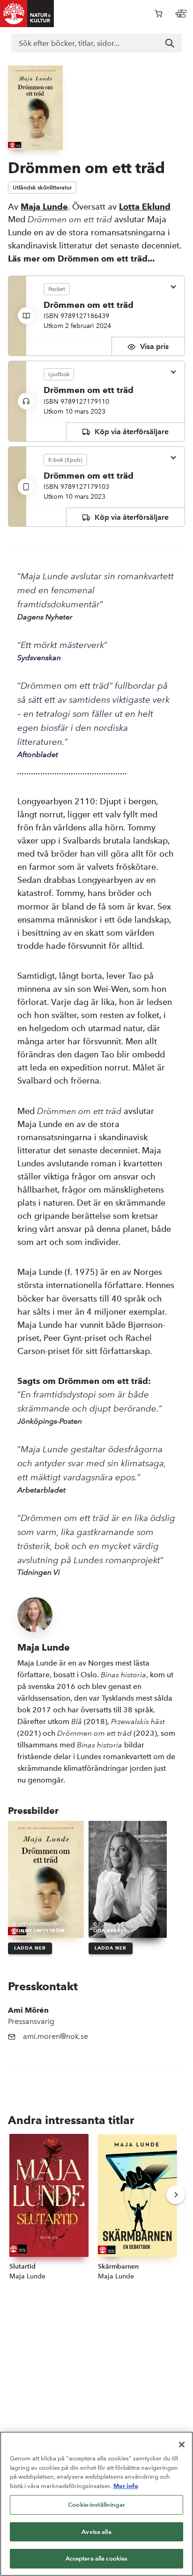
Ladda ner (30, 1948)
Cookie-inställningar (96, 2505)
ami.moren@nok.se (56, 2036)
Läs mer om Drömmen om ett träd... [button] (81, 258)
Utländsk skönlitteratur (42, 187)
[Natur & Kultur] (27, 14)
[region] (96, 2504)
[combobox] (96, 43)
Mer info (126, 2486)
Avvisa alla (96, 2532)
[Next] (176, 2195)
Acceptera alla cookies (97, 2558)
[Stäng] (182, 2445)
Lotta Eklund (145, 207)
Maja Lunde (44, 207)
